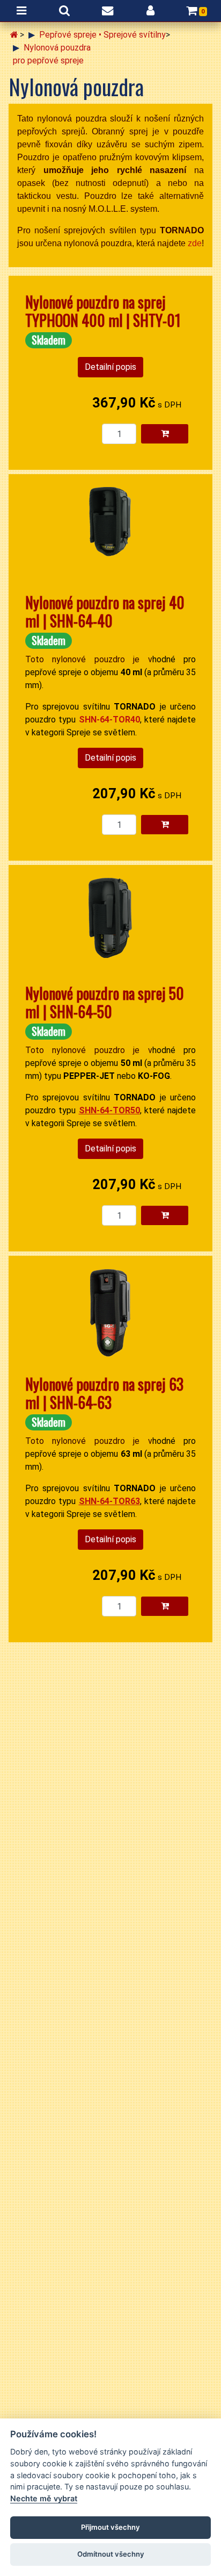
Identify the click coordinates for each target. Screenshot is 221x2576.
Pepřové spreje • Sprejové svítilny (102, 35)
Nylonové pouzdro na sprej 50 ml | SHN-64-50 (105, 1002)
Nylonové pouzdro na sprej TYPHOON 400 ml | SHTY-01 (103, 311)
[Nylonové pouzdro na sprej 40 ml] (110, 533)
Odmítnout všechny (111, 2554)
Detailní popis (110, 367)
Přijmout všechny (110, 2527)
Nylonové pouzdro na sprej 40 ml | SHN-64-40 (105, 611)
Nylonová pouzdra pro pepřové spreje (52, 54)
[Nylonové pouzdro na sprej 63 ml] (110, 1315)
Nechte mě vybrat (44, 2498)
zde (195, 243)
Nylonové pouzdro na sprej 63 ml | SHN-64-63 (104, 1393)
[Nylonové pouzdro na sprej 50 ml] (110, 924)
